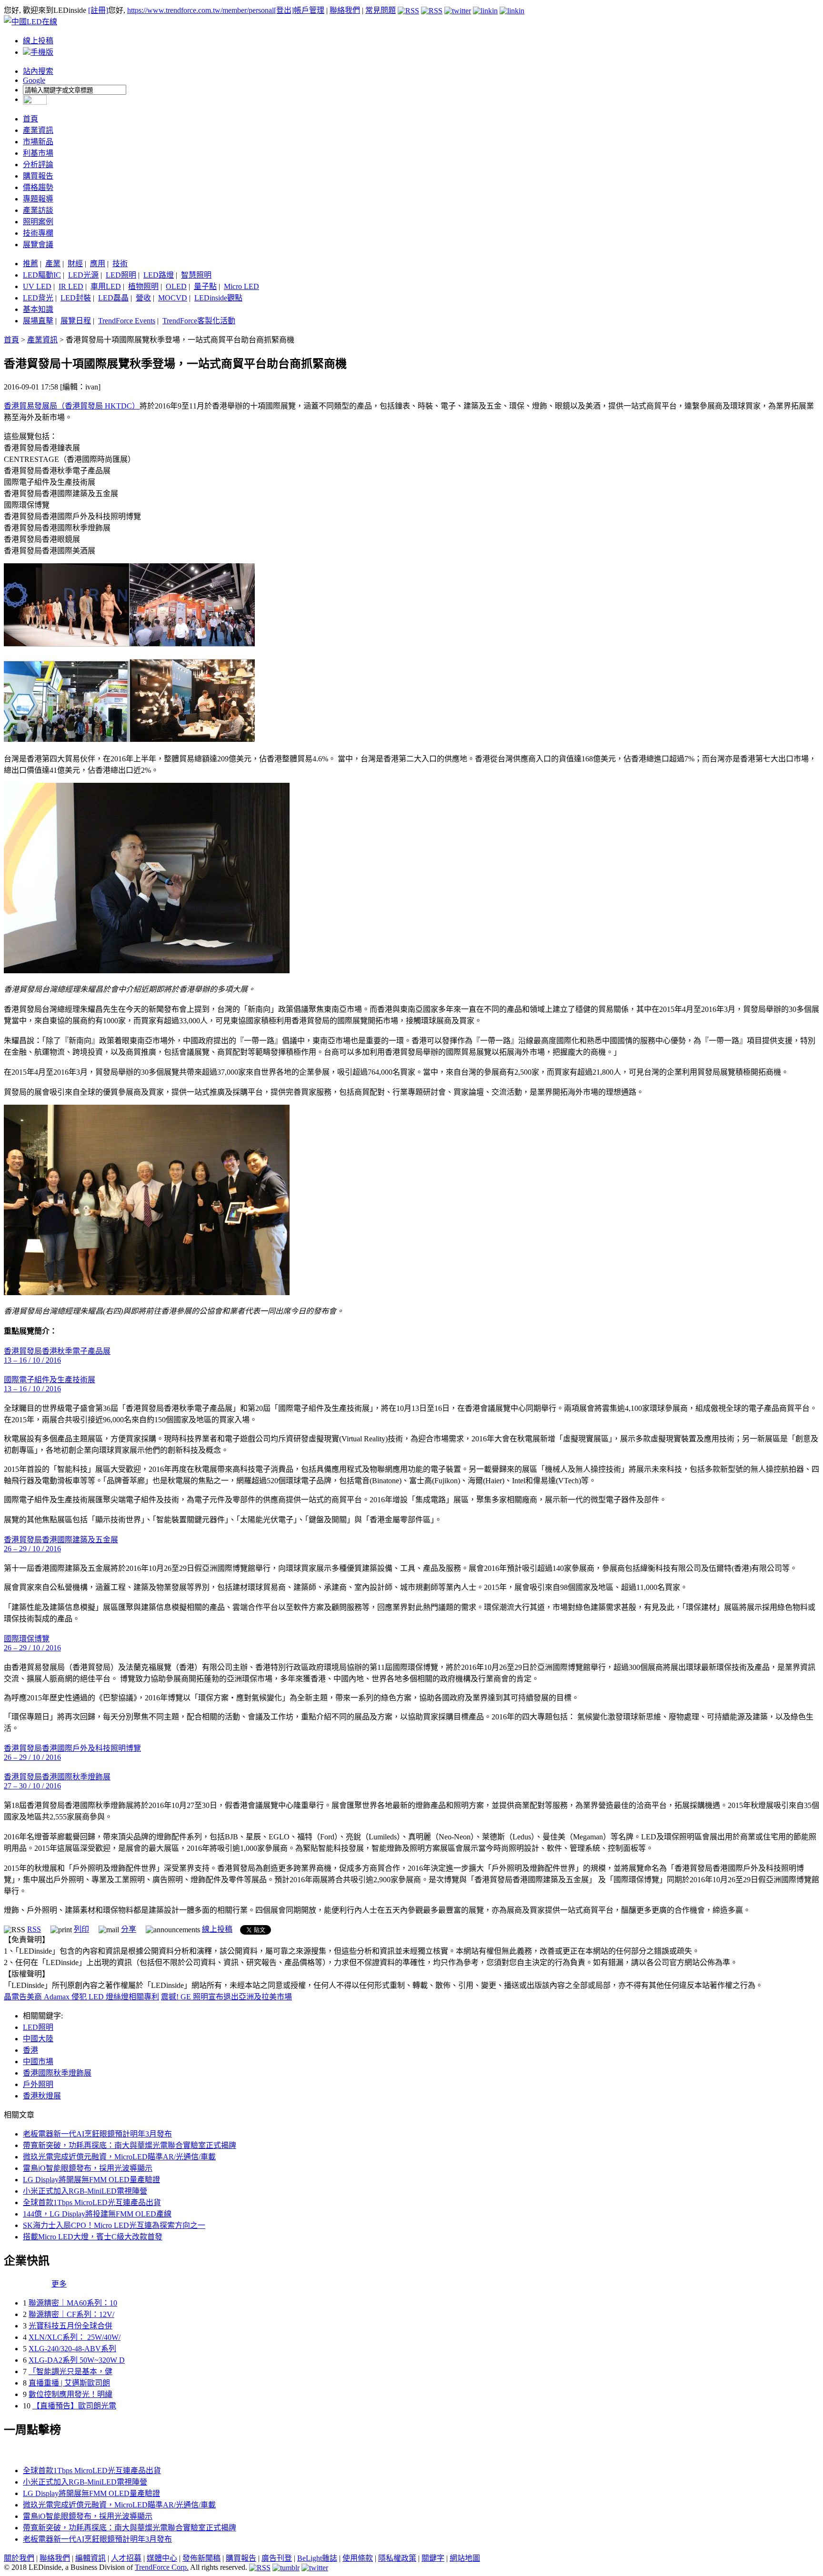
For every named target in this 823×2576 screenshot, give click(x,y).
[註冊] (98, 10)
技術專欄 (38, 233)
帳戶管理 (309, 10)
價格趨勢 (38, 187)
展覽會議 (38, 245)
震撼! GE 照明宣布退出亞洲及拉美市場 (226, 1997)
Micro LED (241, 286)
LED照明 (121, 275)
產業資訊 (38, 130)
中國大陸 (38, 2039)
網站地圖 (465, 2558)
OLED (176, 286)
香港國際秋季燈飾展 (57, 2073)
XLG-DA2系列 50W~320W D (77, 2360)
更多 (59, 2284)
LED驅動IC (42, 275)
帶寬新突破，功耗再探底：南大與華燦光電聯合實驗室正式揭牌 (130, 2145)
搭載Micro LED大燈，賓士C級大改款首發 (93, 2237)
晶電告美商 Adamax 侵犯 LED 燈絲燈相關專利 (81, 1997)
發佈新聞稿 (201, 2558)
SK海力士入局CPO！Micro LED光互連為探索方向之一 (114, 2225)
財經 (75, 264)
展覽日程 (76, 321)
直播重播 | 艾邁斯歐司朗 (69, 2383)
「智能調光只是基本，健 (70, 2371)
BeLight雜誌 (317, 2558)
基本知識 (38, 309)
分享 (129, 1929)
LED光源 (83, 275)
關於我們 (19, 2558)
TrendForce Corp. (162, 2567)
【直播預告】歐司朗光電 (74, 2406)
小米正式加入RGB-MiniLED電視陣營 (85, 2191)
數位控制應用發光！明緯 (70, 2394)
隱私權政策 (397, 2558)
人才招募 (126, 2558)
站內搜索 (38, 71)
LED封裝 (76, 298)
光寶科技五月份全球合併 (70, 2326)
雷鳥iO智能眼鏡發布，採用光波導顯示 (88, 2168)
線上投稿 (38, 41)
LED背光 (38, 298)
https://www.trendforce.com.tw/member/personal (201, 10)
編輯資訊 (90, 2558)
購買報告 (38, 176)
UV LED (37, 286)
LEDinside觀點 (218, 298)
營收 (143, 298)
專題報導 (38, 199)
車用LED (106, 286)
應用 (98, 264)
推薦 (30, 264)
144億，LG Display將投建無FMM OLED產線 (97, 2214)
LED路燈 (159, 275)
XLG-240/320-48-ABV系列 (72, 2349)
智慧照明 (196, 275)
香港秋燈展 (42, 2096)
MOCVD (173, 298)
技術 (120, 264)
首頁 (30, 119)
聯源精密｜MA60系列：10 (73, 2303)
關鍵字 (433, 2558)
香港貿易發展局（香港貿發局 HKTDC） (72, 406)
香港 (30, 2050)
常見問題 (381, 10)
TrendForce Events (127, 321)
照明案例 (38, 222)
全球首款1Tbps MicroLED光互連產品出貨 (92, 2202)
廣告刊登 (277, 2558)
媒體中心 (162, 2558)
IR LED (71, 286)
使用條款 (358, 2558)
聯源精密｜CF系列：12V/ (71, 2314)
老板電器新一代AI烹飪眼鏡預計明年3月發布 (97, 2134)
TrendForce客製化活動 (199, 321)
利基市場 (38, 153)
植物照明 (143, 286)
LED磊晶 (113, 298)
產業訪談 (38, 210)
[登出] (284, 10)
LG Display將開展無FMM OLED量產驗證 (91, 2180)
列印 (81, 1929)
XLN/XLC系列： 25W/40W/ (75, 2337)
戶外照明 (38, 2084)
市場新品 (38, 142)
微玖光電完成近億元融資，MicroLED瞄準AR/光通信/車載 (119, 2157)
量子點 (205, 286)
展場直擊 (38, 321)
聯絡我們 (345, 10)
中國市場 (38, 2062)
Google (34, 80)
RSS (34, 1929)
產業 (53, 264)
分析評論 (38, 165)
